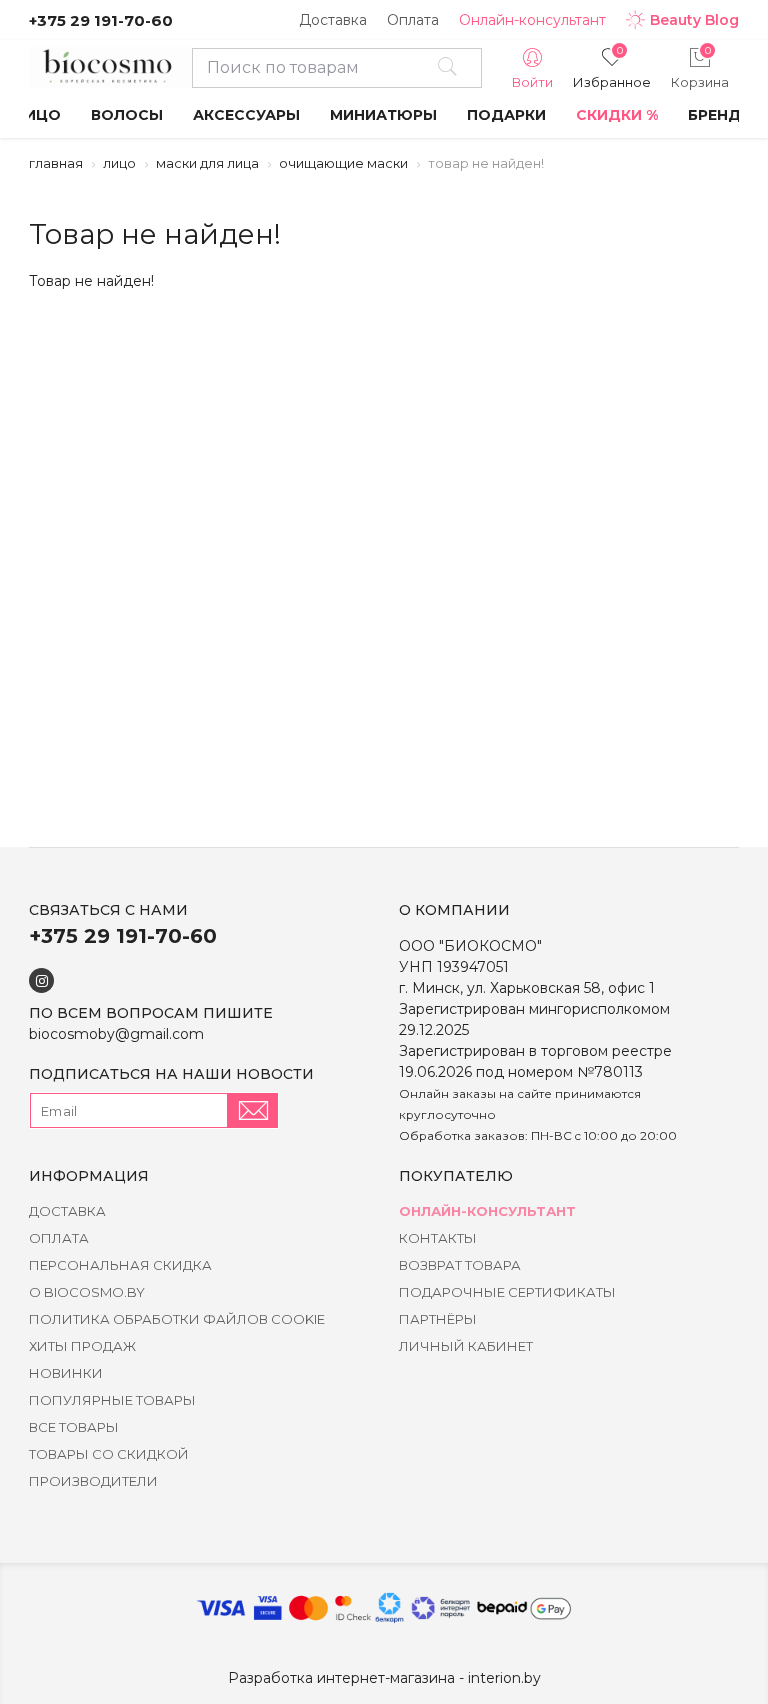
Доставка (333, 20)
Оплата (413, 20)
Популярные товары (112, 1400)
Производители (93, 1481)
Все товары (74, 1427)
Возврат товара (460, 1265)
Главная (56, 163)
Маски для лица (207, 163)
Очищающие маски (343, 163)
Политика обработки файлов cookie (177, 1319)
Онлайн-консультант (532, 20)
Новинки (66, 1373)
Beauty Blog (694, 20)
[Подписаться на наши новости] (253, 1110)
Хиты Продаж (82, 1346)
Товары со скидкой (109, 1454)
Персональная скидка (120, 1265)
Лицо (119, 163)
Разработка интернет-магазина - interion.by (384, 1678)
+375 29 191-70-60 (101, 20)
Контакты (438, 1238)
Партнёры (438, 1319)
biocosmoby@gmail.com (116, 1034)
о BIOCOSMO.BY (87, 1292)
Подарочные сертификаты (507, 1292)
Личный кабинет (466, 1346)
